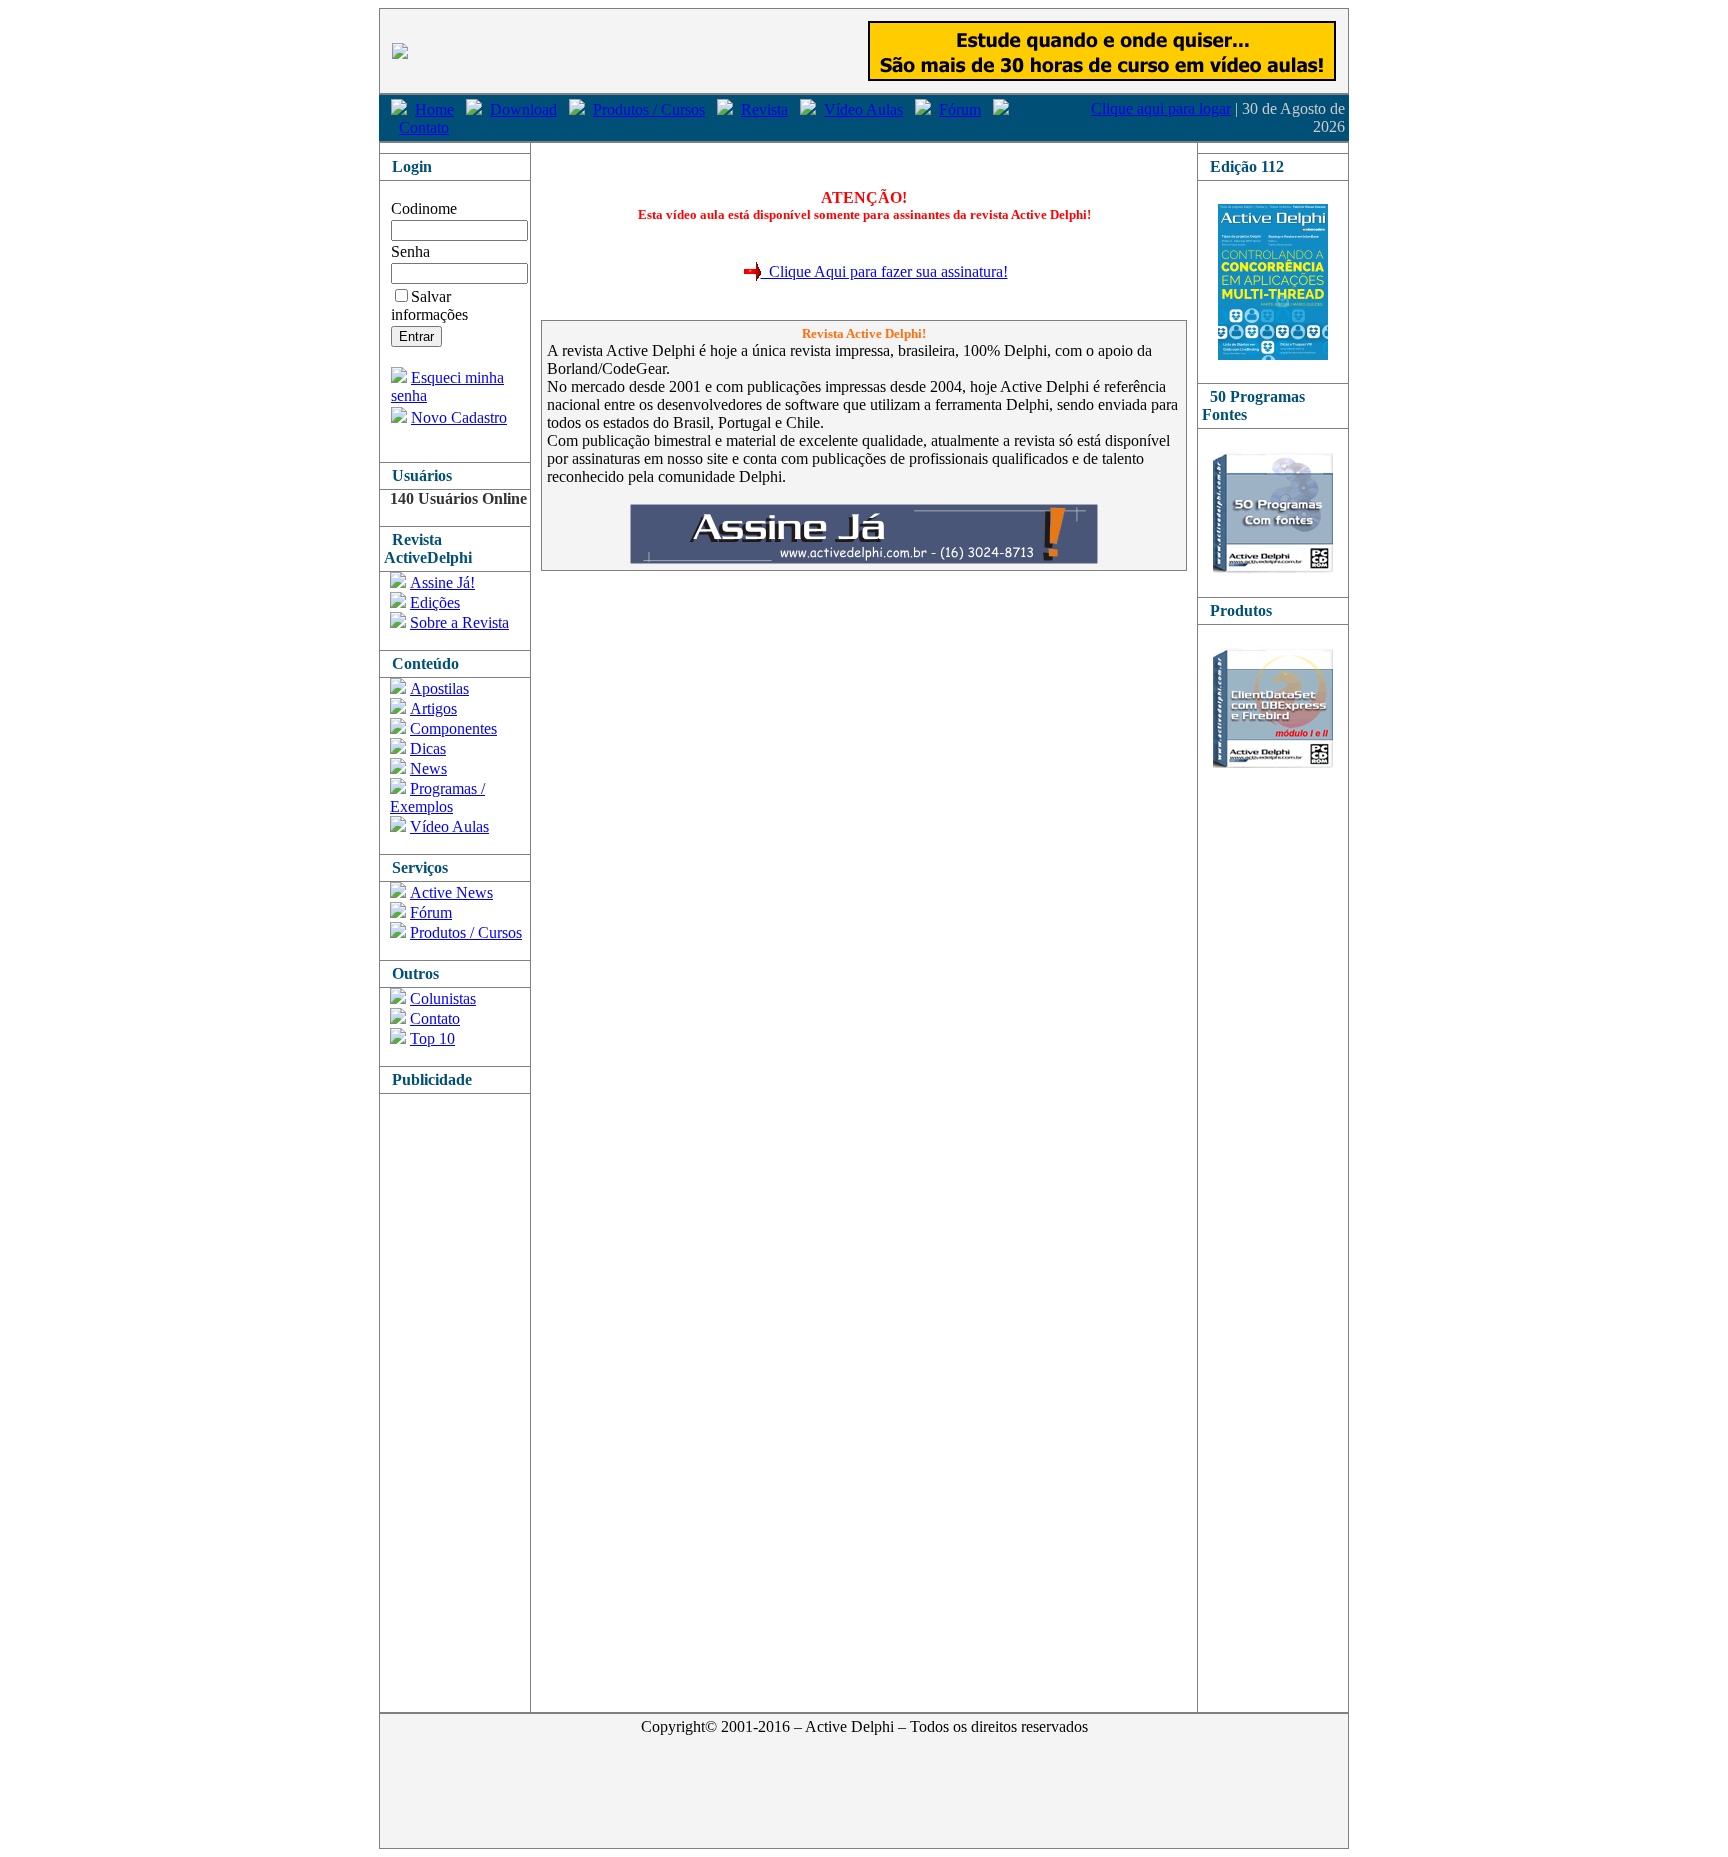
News (428, 768)
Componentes (453, 728)
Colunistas (443, 998)
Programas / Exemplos (437, 797)
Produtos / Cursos (649, 109)
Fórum (960, 109)
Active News (451, 892)
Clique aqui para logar (1161, 108)
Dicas (428, 748)
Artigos (433, 708)
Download (523, 109)
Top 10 (432, 1038)
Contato (424, 127)
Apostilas (439, 688)
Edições (435, 602)
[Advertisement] (460, 1394)
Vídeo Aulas (863, 109)
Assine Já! (442, 582)
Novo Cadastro (459, 417)
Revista (764, 109)
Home (434, 109)
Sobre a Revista (459, 622)
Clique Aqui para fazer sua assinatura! (884, 271)
